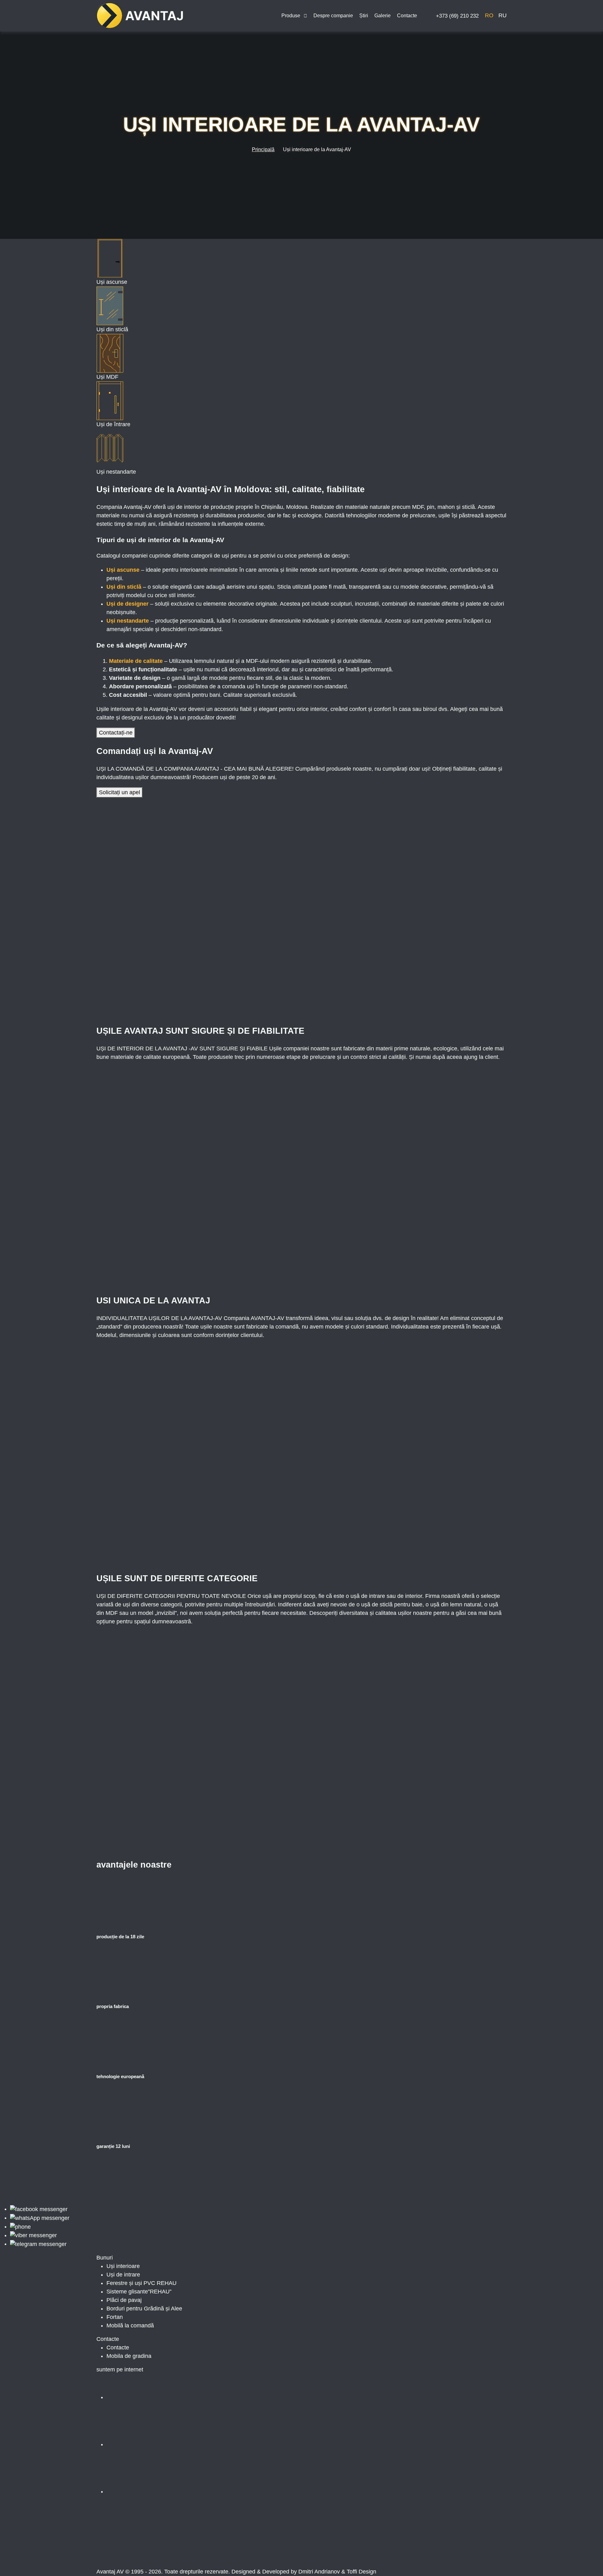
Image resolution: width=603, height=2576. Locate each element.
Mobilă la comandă (130, 2326)
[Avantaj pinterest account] (154, 2491)
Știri (364, 16)
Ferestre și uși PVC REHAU (141, 2283)
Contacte (407, 16)
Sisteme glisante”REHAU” (139, 2292)
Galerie (383, 16)
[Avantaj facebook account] (154, 2397)
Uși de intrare (123, 2275)
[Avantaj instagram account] (154, 2444)
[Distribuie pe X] (335, 2544)
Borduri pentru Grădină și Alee (144, 2309)
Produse (291, 16)
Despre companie (333, 16)
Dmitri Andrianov (319, 2572)
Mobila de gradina (129, 2356)
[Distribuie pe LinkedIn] (240, 2544)
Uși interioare (123, 2266)
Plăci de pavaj (124, 2300)
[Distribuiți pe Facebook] (144, 2544)
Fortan (115, 2317)
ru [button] (503, 15)
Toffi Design (361, 2572)
